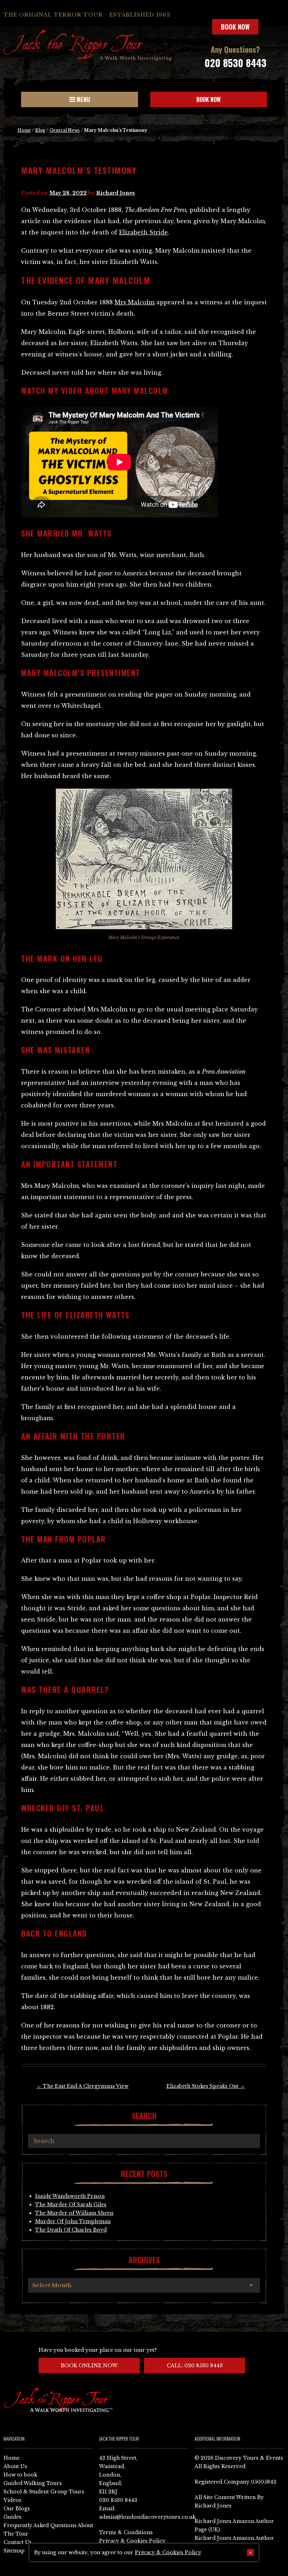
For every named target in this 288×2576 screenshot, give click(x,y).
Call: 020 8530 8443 (195, 2365)
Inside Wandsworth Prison (70, 2196)
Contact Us (18, 2542)
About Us (15, 2466)
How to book (20, 2475)
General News (65, 130)
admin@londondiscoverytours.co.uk (147, 2517)
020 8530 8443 (235, 63)
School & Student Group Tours (44, 2492)
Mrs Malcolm (135, 302)
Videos (12, 2500)
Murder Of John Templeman (73, 2221)
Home (24, 130)
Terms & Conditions (126, 2532)
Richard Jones (116, 193)
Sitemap (14, 2551)
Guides (12, 2517)
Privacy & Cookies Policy (132, 2541)
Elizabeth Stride (143, 232)
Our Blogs (17, 2509)
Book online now (89, 2365)
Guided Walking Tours (33, 2483)
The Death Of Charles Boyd (71, 2230)
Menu (83, 99)
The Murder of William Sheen (74, 2213)
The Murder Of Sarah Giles (71, 2205)
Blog (40, 130)
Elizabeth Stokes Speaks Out (206, 2086)
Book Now (235, 27)
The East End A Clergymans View (83, 2086)
